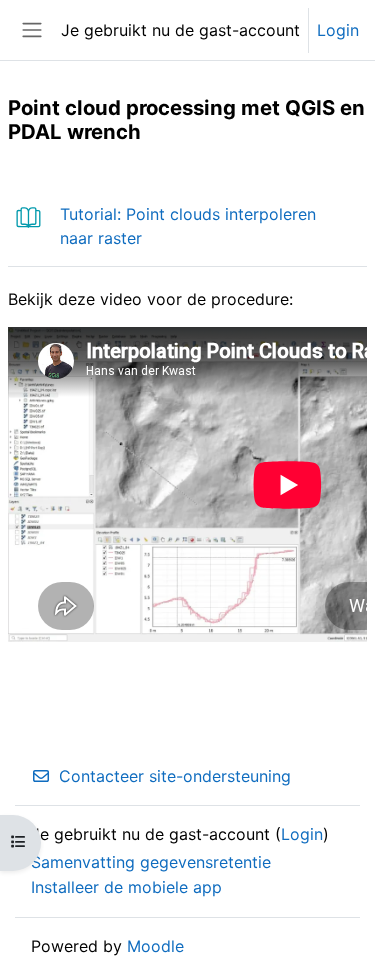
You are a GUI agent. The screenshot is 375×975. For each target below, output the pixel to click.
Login (338, 30)
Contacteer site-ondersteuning (175, 776)
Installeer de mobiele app (126, 887)
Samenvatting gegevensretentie (151, 862)
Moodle (155, 946)
